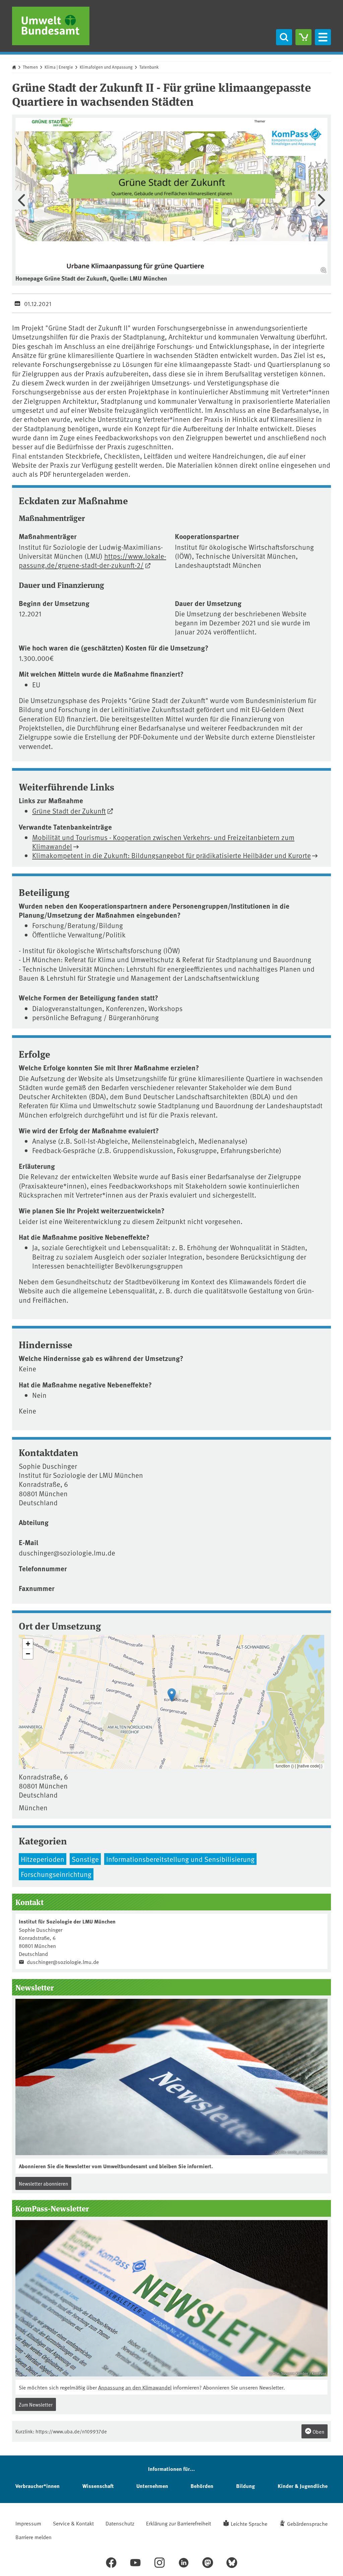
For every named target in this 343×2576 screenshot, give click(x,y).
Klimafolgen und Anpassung (106, 67)
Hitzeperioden (43, 1859)
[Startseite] (51, 26)
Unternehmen (152, 2486)
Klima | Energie (59, 67)
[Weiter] (322, 200)
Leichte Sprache (249, 2523)
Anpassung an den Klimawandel (135, 2387)
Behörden (202, 2486)
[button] (172, 1695)
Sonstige (85, 1859)
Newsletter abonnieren (43, 2183)
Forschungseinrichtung (56, 1874)
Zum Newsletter (36, 2404)
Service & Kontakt (73, 2523)
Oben (318, 2432)
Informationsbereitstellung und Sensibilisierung (180, 1859)
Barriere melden (33, 2537)
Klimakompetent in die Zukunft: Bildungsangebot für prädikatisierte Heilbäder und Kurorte (171, 855)
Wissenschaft (98, 2486)
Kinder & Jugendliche (303, 2486)
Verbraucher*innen (38, 2486)
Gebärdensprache (307, 2523)
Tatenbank (149, 67)
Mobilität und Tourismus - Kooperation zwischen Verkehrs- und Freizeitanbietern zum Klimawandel (163, 842)
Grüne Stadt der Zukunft (69, 811)
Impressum (28, 2523)
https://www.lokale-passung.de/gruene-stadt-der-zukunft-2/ (92, 560)
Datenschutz (120, 2523)
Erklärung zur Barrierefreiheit (179, 2523)
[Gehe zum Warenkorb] (303, 37)
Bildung (246, 2486)
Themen (30, 67)
